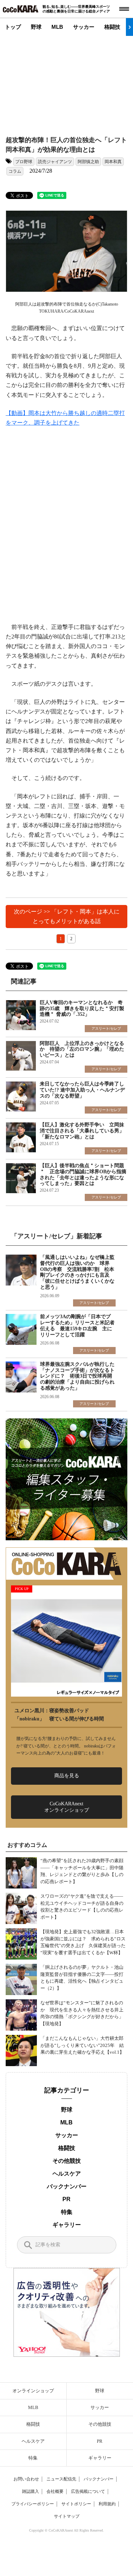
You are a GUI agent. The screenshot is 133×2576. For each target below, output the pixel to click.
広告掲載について (88, 2491)
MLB (57, 27)
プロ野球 (24, 162)
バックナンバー (67, 2186)
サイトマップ (67, 2516)
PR (66, 2199)
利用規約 (107, 2504)
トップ (13, 27)
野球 (36, 27)
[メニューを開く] (124, 9)
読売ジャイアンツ (55, 162)
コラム (15, 171)
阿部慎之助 (88, 162)
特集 (67, 2212)
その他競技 (67, 2161)
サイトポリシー (76, 2504)
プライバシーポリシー (33, 2504)
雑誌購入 (31, 2491)
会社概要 (55, 2491)
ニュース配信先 (61, 2479)
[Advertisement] (70, 80)
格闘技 (112, 27)
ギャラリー (67, 2225)
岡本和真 (113, 162)
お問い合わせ (26, 2479)
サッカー (84, 27)
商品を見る (67, 1776)
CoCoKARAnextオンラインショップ (67, 1807)
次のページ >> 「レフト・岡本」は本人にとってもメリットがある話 (67, 916)
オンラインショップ (33, 2391)
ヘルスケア (67, 2174)
